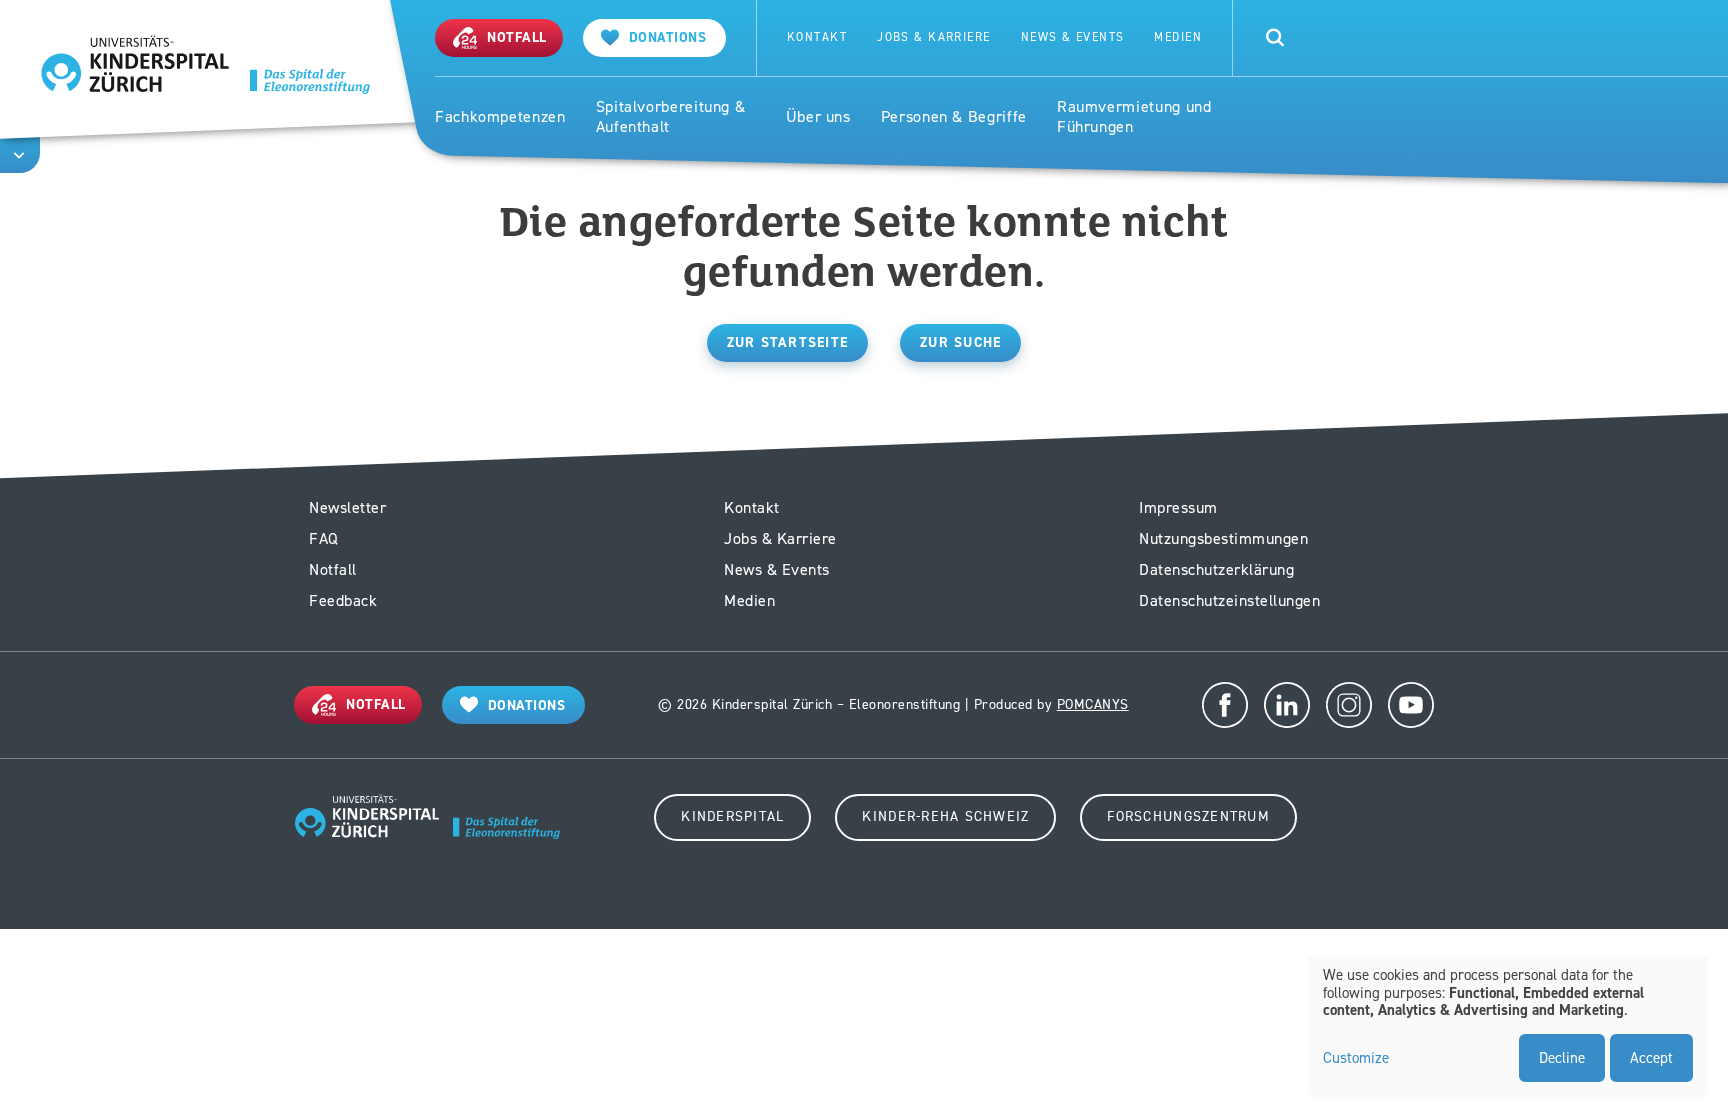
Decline (1562, 1058)
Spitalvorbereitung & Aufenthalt (671, 117)
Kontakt (817, 37)
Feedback (343, 600)
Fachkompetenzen (500, 117)
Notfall (333, 569)
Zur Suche (960, 342)
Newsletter (347, 507)
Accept (1651, 1058)
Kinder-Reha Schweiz (945, 816)
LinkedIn (1287, 705)
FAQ (324, 538)
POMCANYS (1093, 704)
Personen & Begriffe (954, 117)
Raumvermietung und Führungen (1134, 117)
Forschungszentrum (1188, 816)
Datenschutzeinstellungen (1229, 600)
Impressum (1178, 507)
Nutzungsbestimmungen (1223, 538)
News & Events (1073, 37)
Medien (1178, 37)
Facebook (1225, 705)
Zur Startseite (788, 342)
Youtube (1411, 705)
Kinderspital (732, 816)
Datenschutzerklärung (1216, 569)
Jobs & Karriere (934, 37)
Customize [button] (1356, 1059)
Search (1275, 38)
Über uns (818, 117)
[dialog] (1508, 1027)
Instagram (1349, 705)
